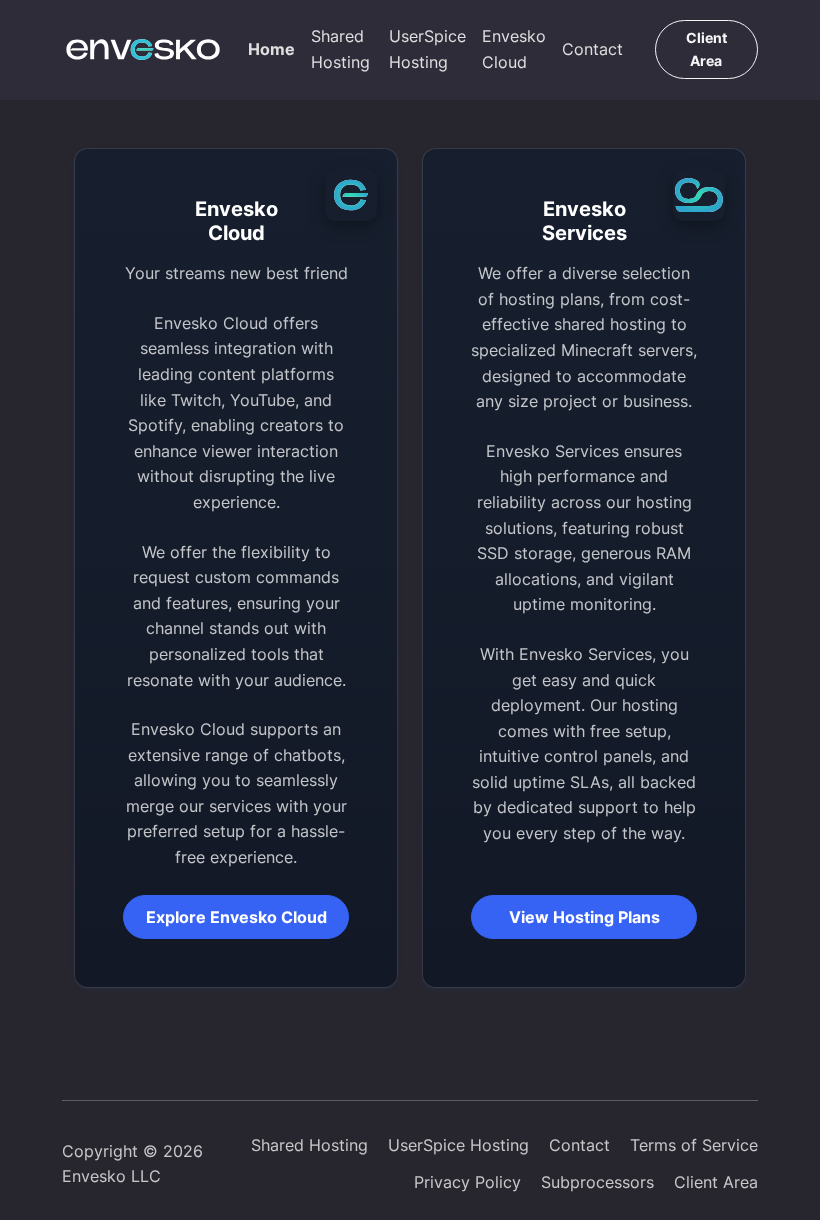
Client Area (706, 48)
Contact (592, 49)
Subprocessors (597, 1182)
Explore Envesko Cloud (236, 917)
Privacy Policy (467, 1182)
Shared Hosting (340, 49)
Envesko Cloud (514, 49)
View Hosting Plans (584, 917)
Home (271, 49)
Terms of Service (694, 1145)
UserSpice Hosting (427, 49)
